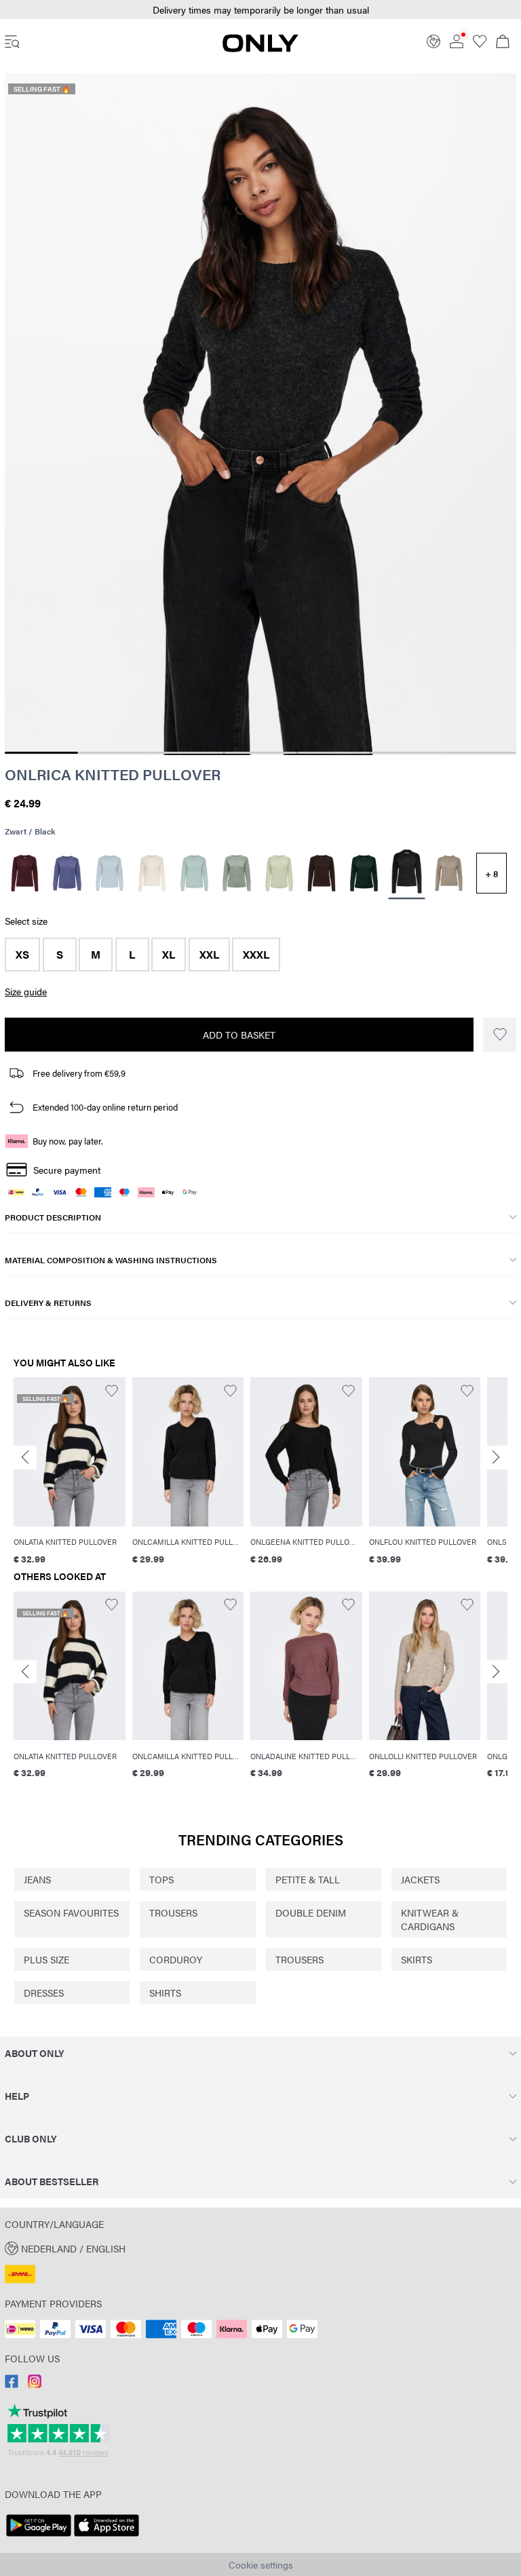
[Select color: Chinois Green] (237, 873)
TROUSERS (173, 1912)
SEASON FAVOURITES (71, 1912)
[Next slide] (496, 1458)
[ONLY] (260, 48)
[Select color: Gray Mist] (194, 873)
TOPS (161, 1879)
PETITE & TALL (308, 1879)
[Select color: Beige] (449, 873)
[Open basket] (503, 43)
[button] (22, 955)
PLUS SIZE (46, 1959)
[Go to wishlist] (480, 44)
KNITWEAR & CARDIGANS (430, 1919)
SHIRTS (165, 1993)
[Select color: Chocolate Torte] (322, 873)
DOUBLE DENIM (311, 1912)
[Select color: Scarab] (364, 873)
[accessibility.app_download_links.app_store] (107, 2537)
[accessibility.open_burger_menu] (12, 43)
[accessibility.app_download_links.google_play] (39, 2537)
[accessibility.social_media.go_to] (12, 2384)
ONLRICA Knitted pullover (113, 774)
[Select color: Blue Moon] (67, 873)
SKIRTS (417, 1959)
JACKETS (420, 1879)
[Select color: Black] (406, 873)
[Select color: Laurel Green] (279, 873)
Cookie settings (261, 2564)
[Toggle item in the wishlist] (500, 1035)
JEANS (37, 1879)
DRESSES (44, 1993)
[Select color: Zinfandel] (25, 873)
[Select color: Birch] (152, 873)
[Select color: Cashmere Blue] (110, 873)
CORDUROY (176, 1959)
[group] (70, 1471)
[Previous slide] (25, 1458)
